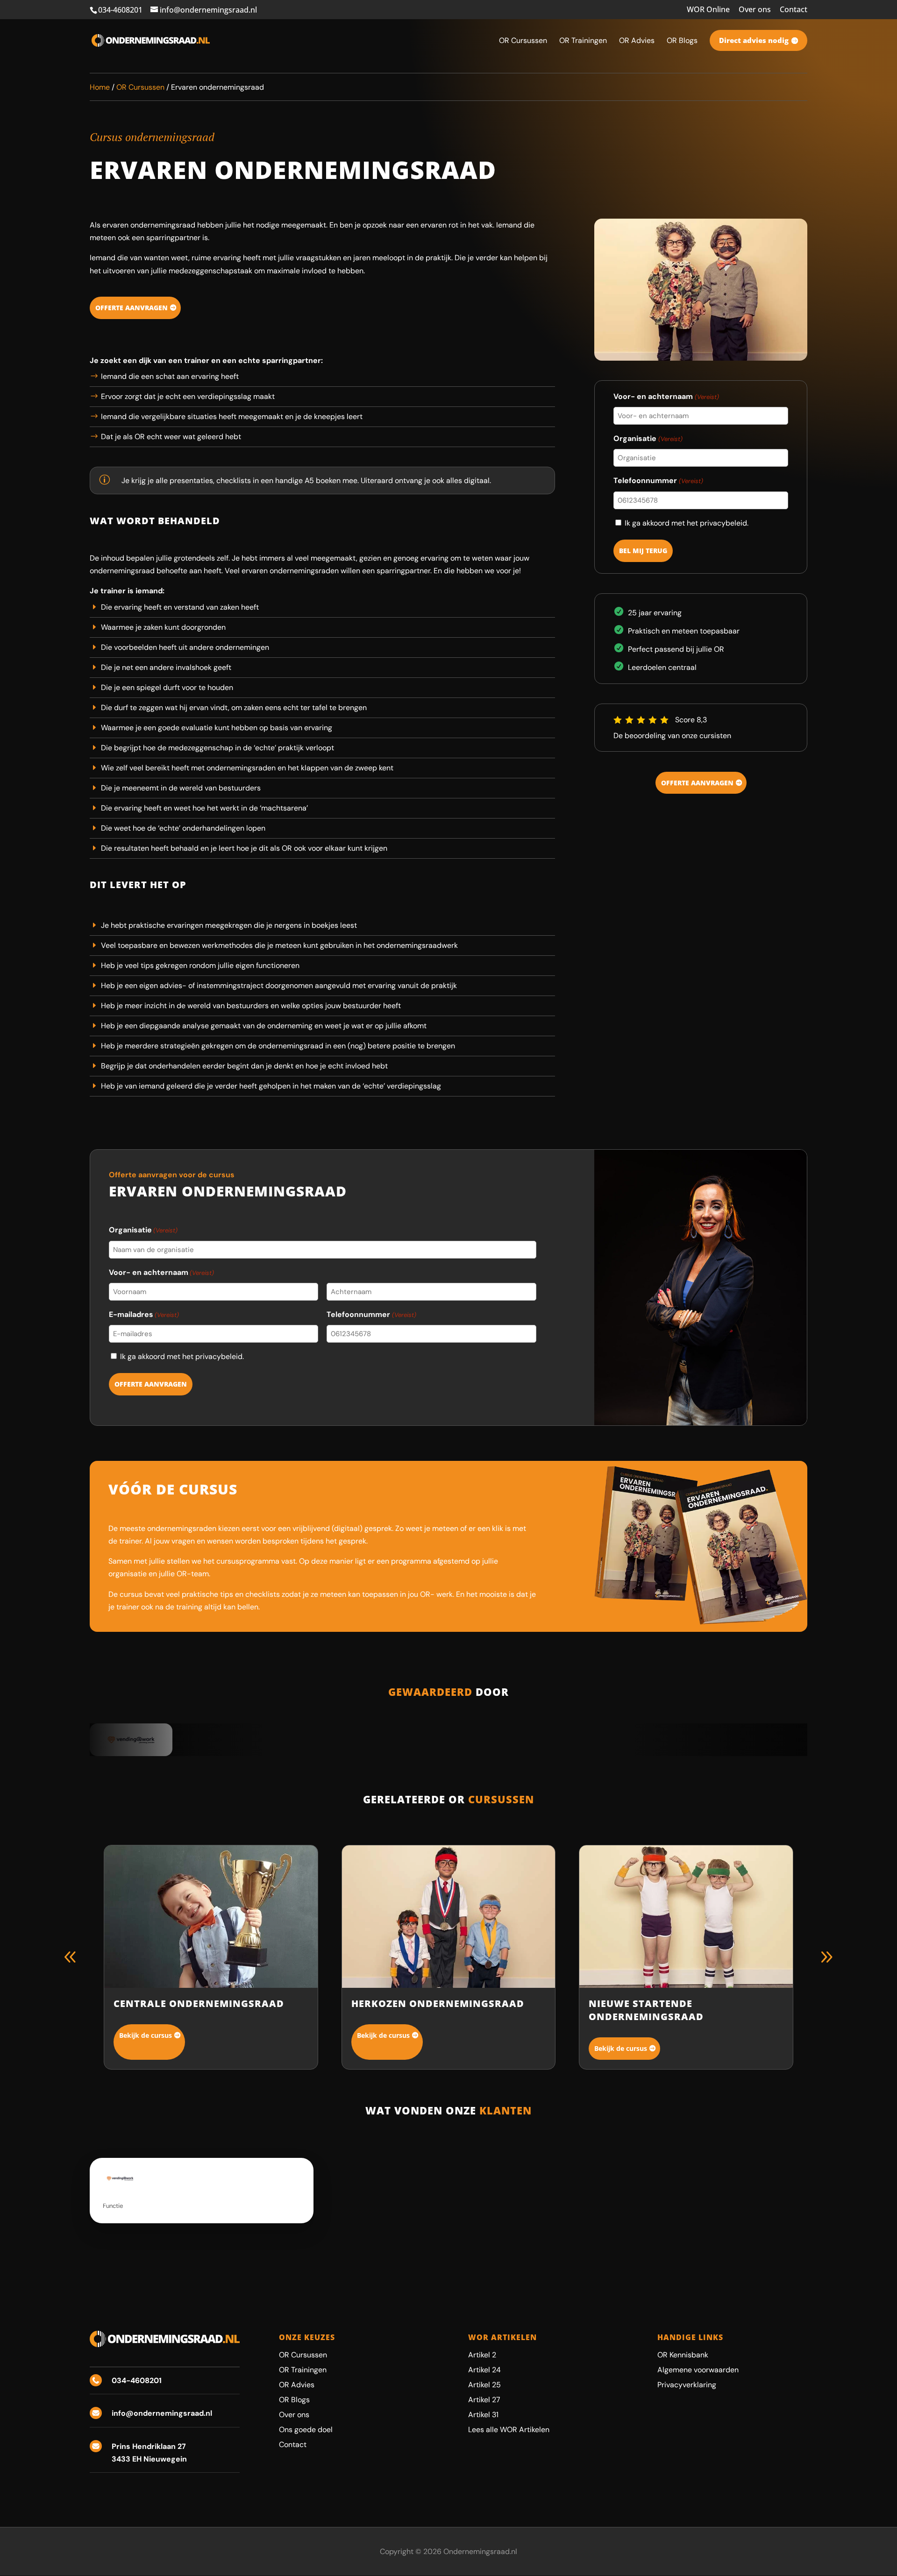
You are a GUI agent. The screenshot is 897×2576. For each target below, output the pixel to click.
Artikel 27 (484, 2400)
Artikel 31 (483, 2415)
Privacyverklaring (687, 2385)
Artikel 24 (484, 2370)
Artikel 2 (482, 2355)
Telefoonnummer (658, 480)
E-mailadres (144, 1314)
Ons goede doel (306, 2430)
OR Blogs (294, 2400)
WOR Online (708, 10)
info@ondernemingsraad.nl (162, 2413)
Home (100, 87)
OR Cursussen (140, 87)
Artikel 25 (484, 2385)
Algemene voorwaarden (698, 2370)
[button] (826, 1957)
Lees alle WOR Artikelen (509, 2430)
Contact (794, 10)
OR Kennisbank (683, 2355)
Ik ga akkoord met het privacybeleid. (687, 523)
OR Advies (297, 2385)
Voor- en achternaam (666, 396)
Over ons (755, 10)
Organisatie (648, 438)
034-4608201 (120, 10)
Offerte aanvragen (132, 308)
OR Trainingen (303, 2370)
